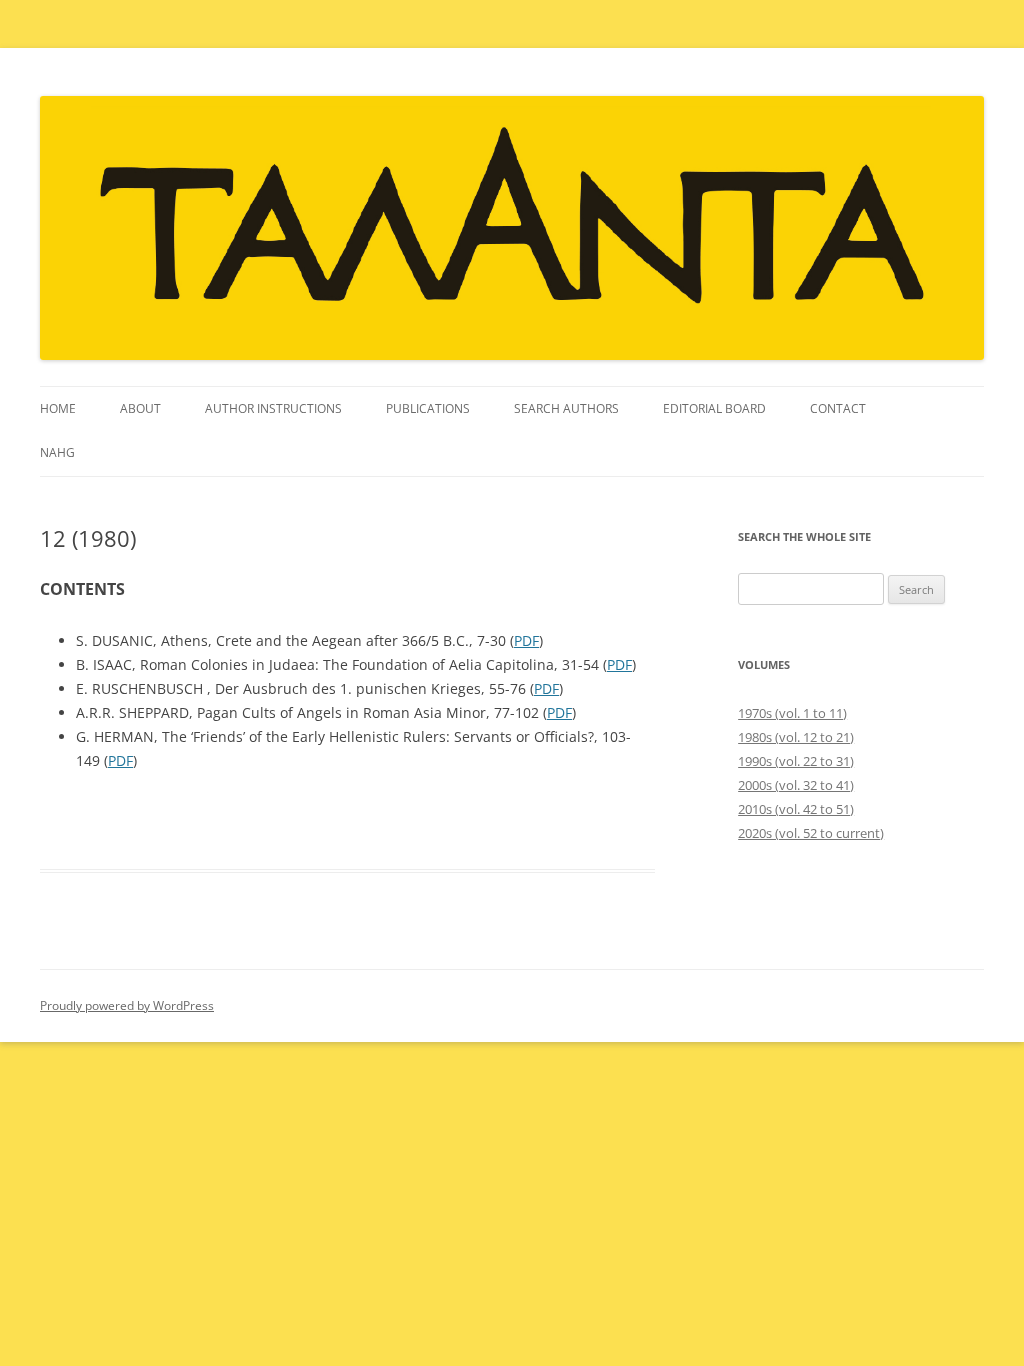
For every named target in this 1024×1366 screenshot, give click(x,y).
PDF (526, 640)
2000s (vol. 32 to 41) (796, 785)
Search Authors (566, 408)
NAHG (57, 452)
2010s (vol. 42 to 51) (796, 809)
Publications (428, 408)
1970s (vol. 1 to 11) (792, 713)
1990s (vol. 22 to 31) (796, 761)
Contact (838, 408)
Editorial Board (714, 408)
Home (58, 408)
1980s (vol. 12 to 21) (796, 737)
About (140, 408)
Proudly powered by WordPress (127, 1005)
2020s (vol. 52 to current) (811, 833)
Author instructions (273, 408)
